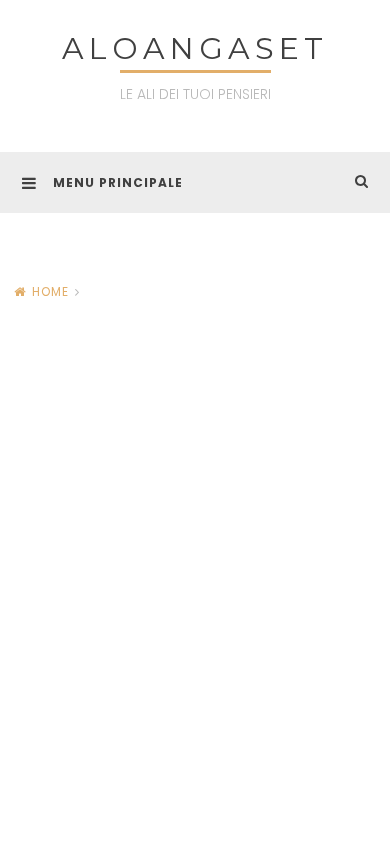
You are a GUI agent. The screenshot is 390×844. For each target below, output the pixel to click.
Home (50, 291)
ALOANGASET (195, 48)
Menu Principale (118, 182)
